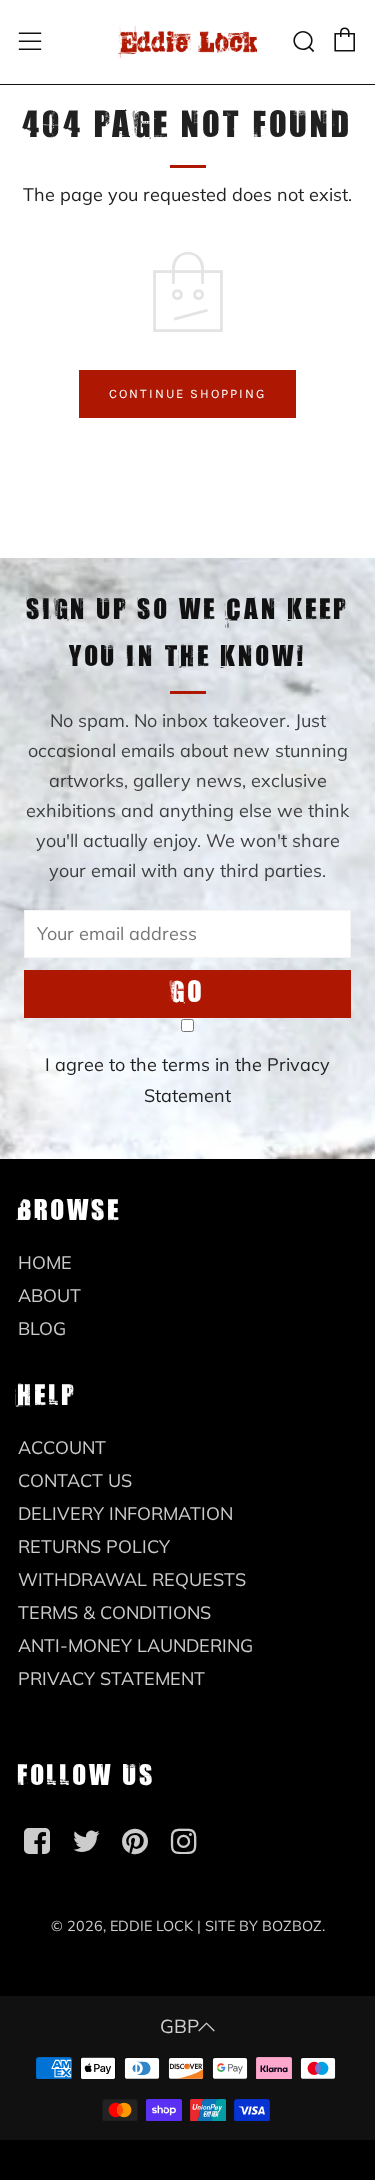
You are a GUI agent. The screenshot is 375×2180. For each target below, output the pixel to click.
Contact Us (75, 1480)
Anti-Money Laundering (135, 1645)
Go (188, 993)
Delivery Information (125, 1513)
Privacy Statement (111, 1678)
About (49, 1295)
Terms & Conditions (114, 1612)
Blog (42, 1328)
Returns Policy (94, 1546)
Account (62, 1447)
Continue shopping (187, 393)
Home (45, 1262)
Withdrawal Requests (132, 1579)
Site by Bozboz (263, 1926)
